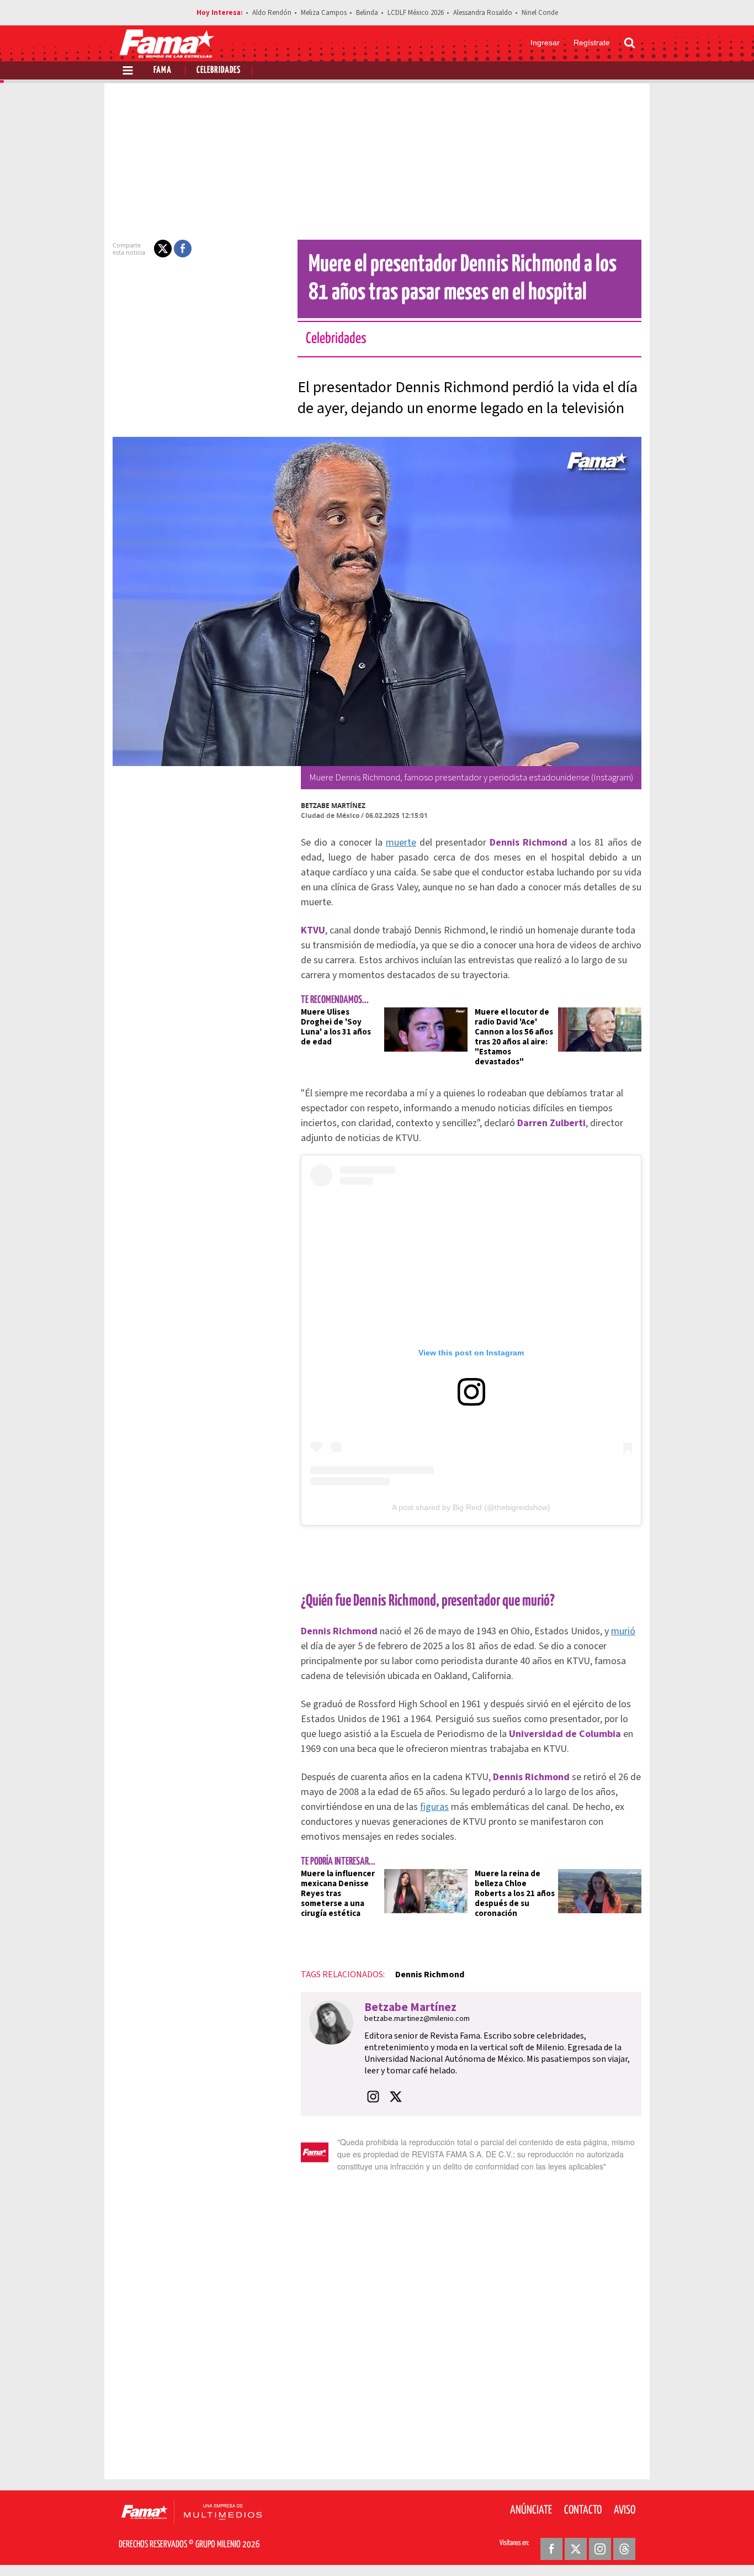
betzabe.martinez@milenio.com (417, 2019)
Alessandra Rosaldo (483, 13)
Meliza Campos (324, 13)
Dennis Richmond (430, 1975)
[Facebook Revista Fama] (551, 2549)
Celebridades (219, 70)
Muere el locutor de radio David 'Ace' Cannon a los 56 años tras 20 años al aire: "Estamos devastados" (514, 1037)
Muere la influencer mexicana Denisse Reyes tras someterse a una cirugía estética (338, 1894)
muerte (401, 843)
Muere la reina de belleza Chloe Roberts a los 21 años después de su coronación (515, 1894)
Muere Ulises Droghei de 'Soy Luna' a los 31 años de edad (336, 1027)
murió (623, 1631)
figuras (434, 1807)
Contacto (583, 2510)
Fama (163, 70)
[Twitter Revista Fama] (576, 2549)
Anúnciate (531, 2510)
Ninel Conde (540, 13)
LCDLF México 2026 (416, 13)
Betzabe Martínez (333, 806)
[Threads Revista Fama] (624, 2549)
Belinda (367, 13)
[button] (163, 249)
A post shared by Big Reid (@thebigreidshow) (471, 1507)
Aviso (625, 2510)
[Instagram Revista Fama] (600, 2549)
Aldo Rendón (272, 13)
